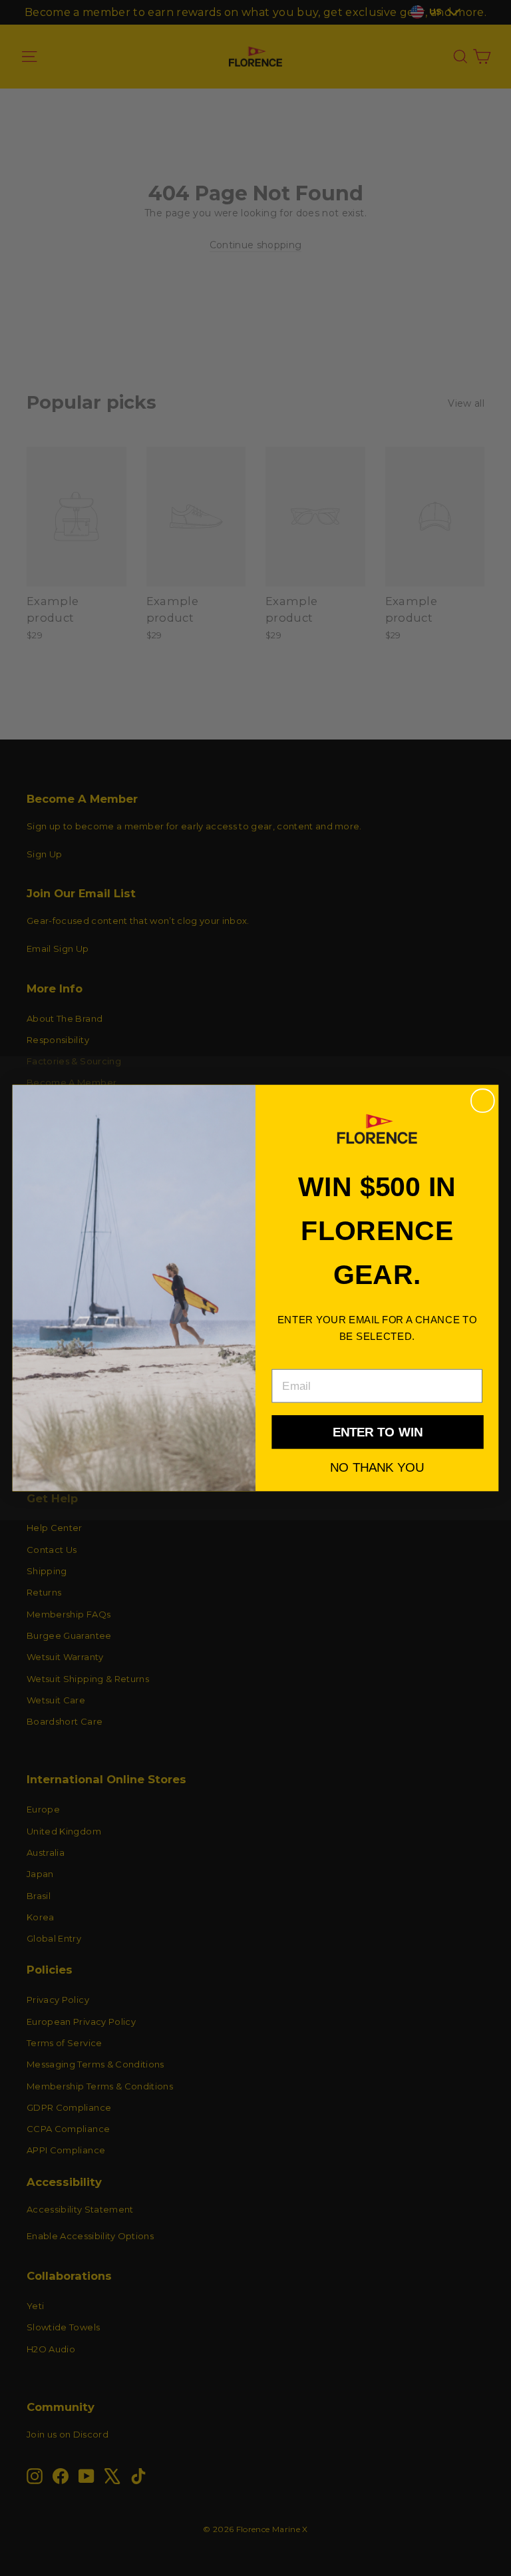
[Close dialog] (483, 1101)
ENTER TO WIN (378, 1432)
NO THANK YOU (377, 1467)
